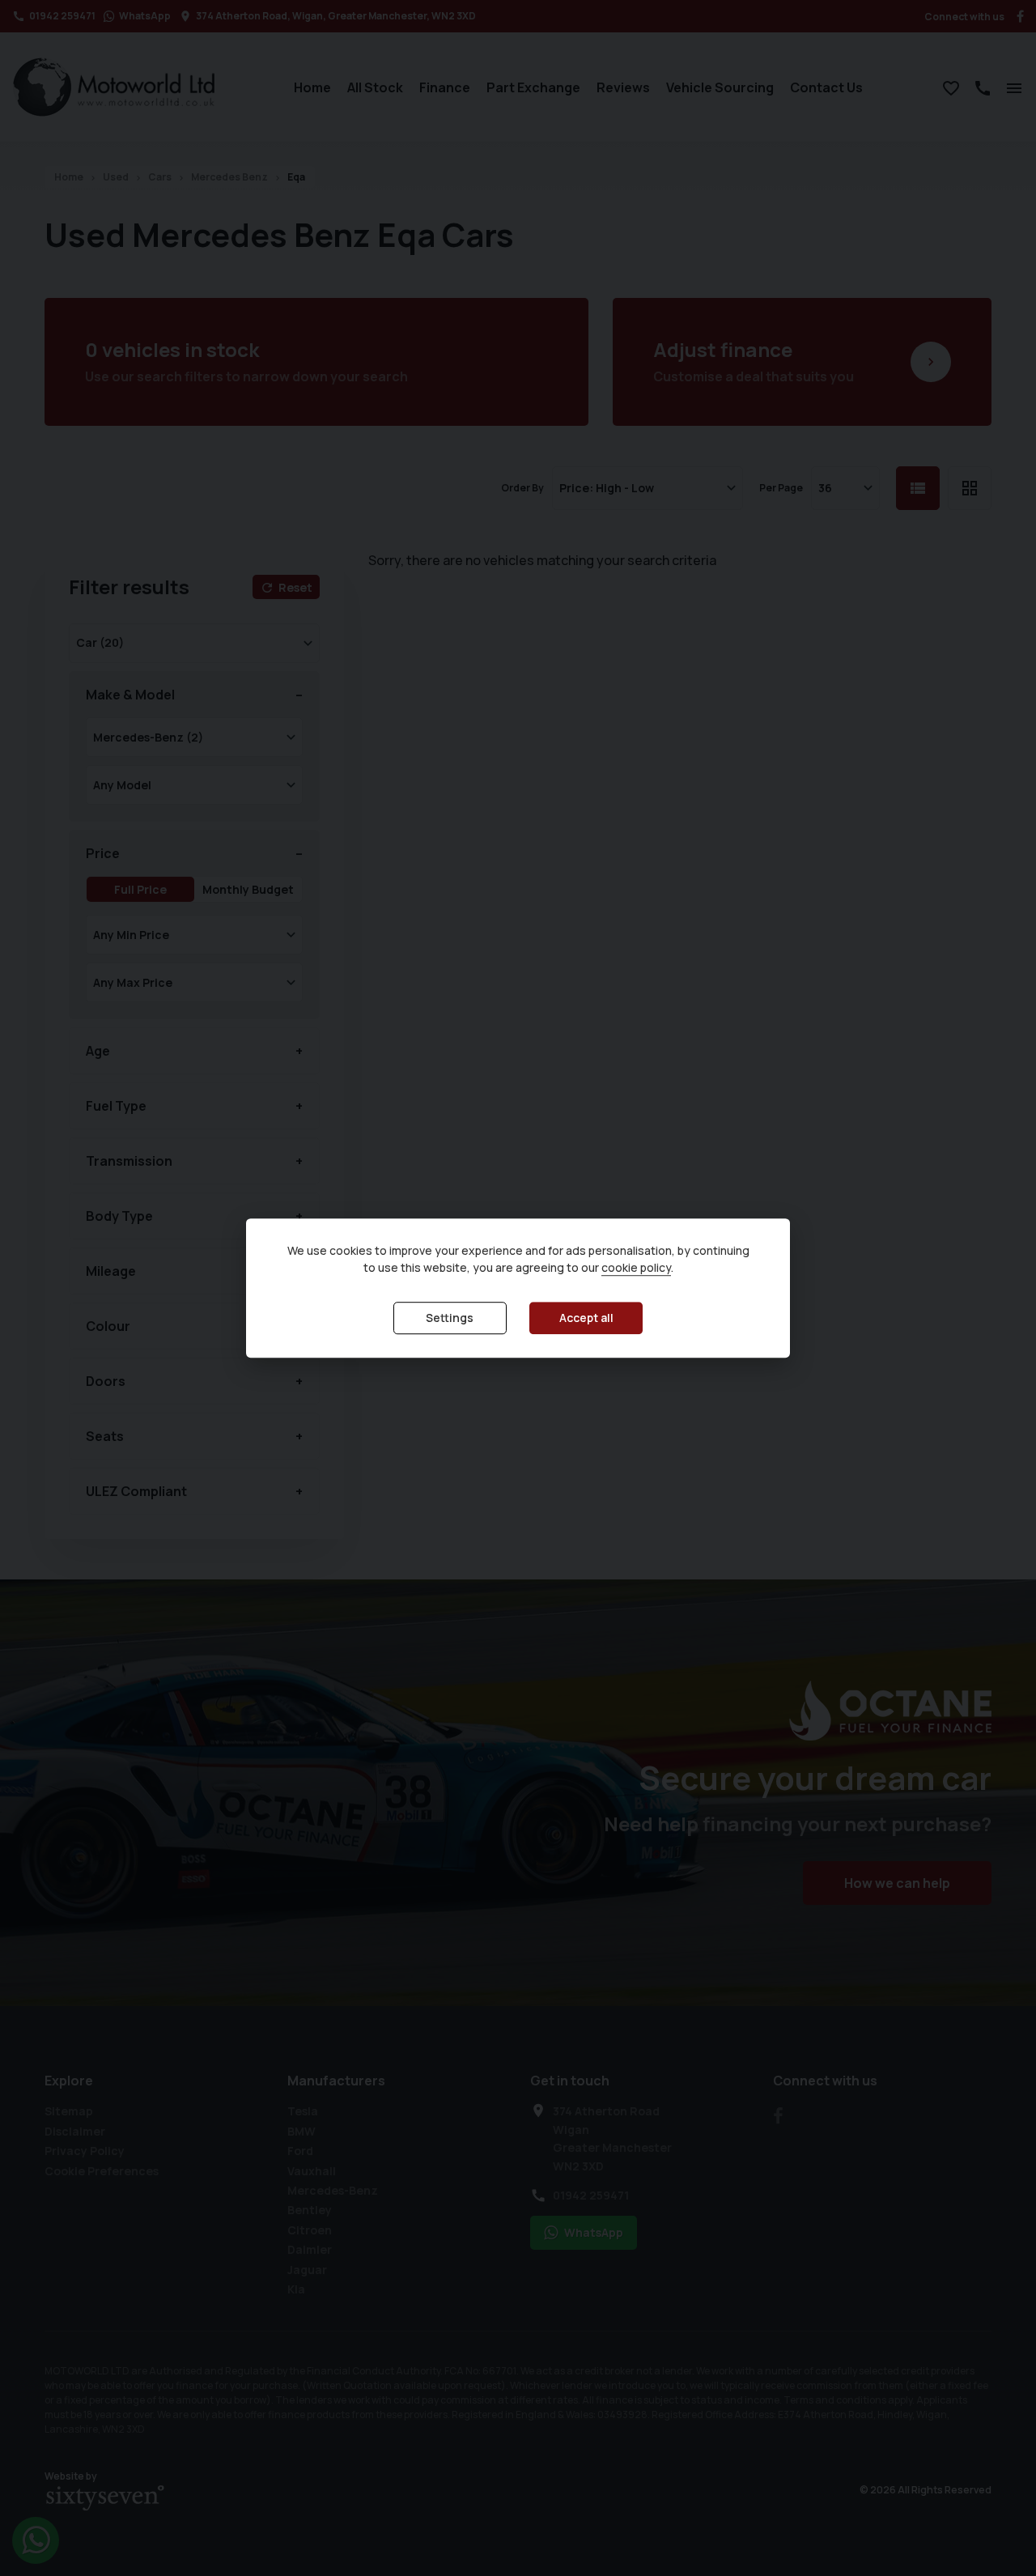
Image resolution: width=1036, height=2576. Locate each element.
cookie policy (636, 1267)
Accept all (586, 1318)
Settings (450, 1318)
